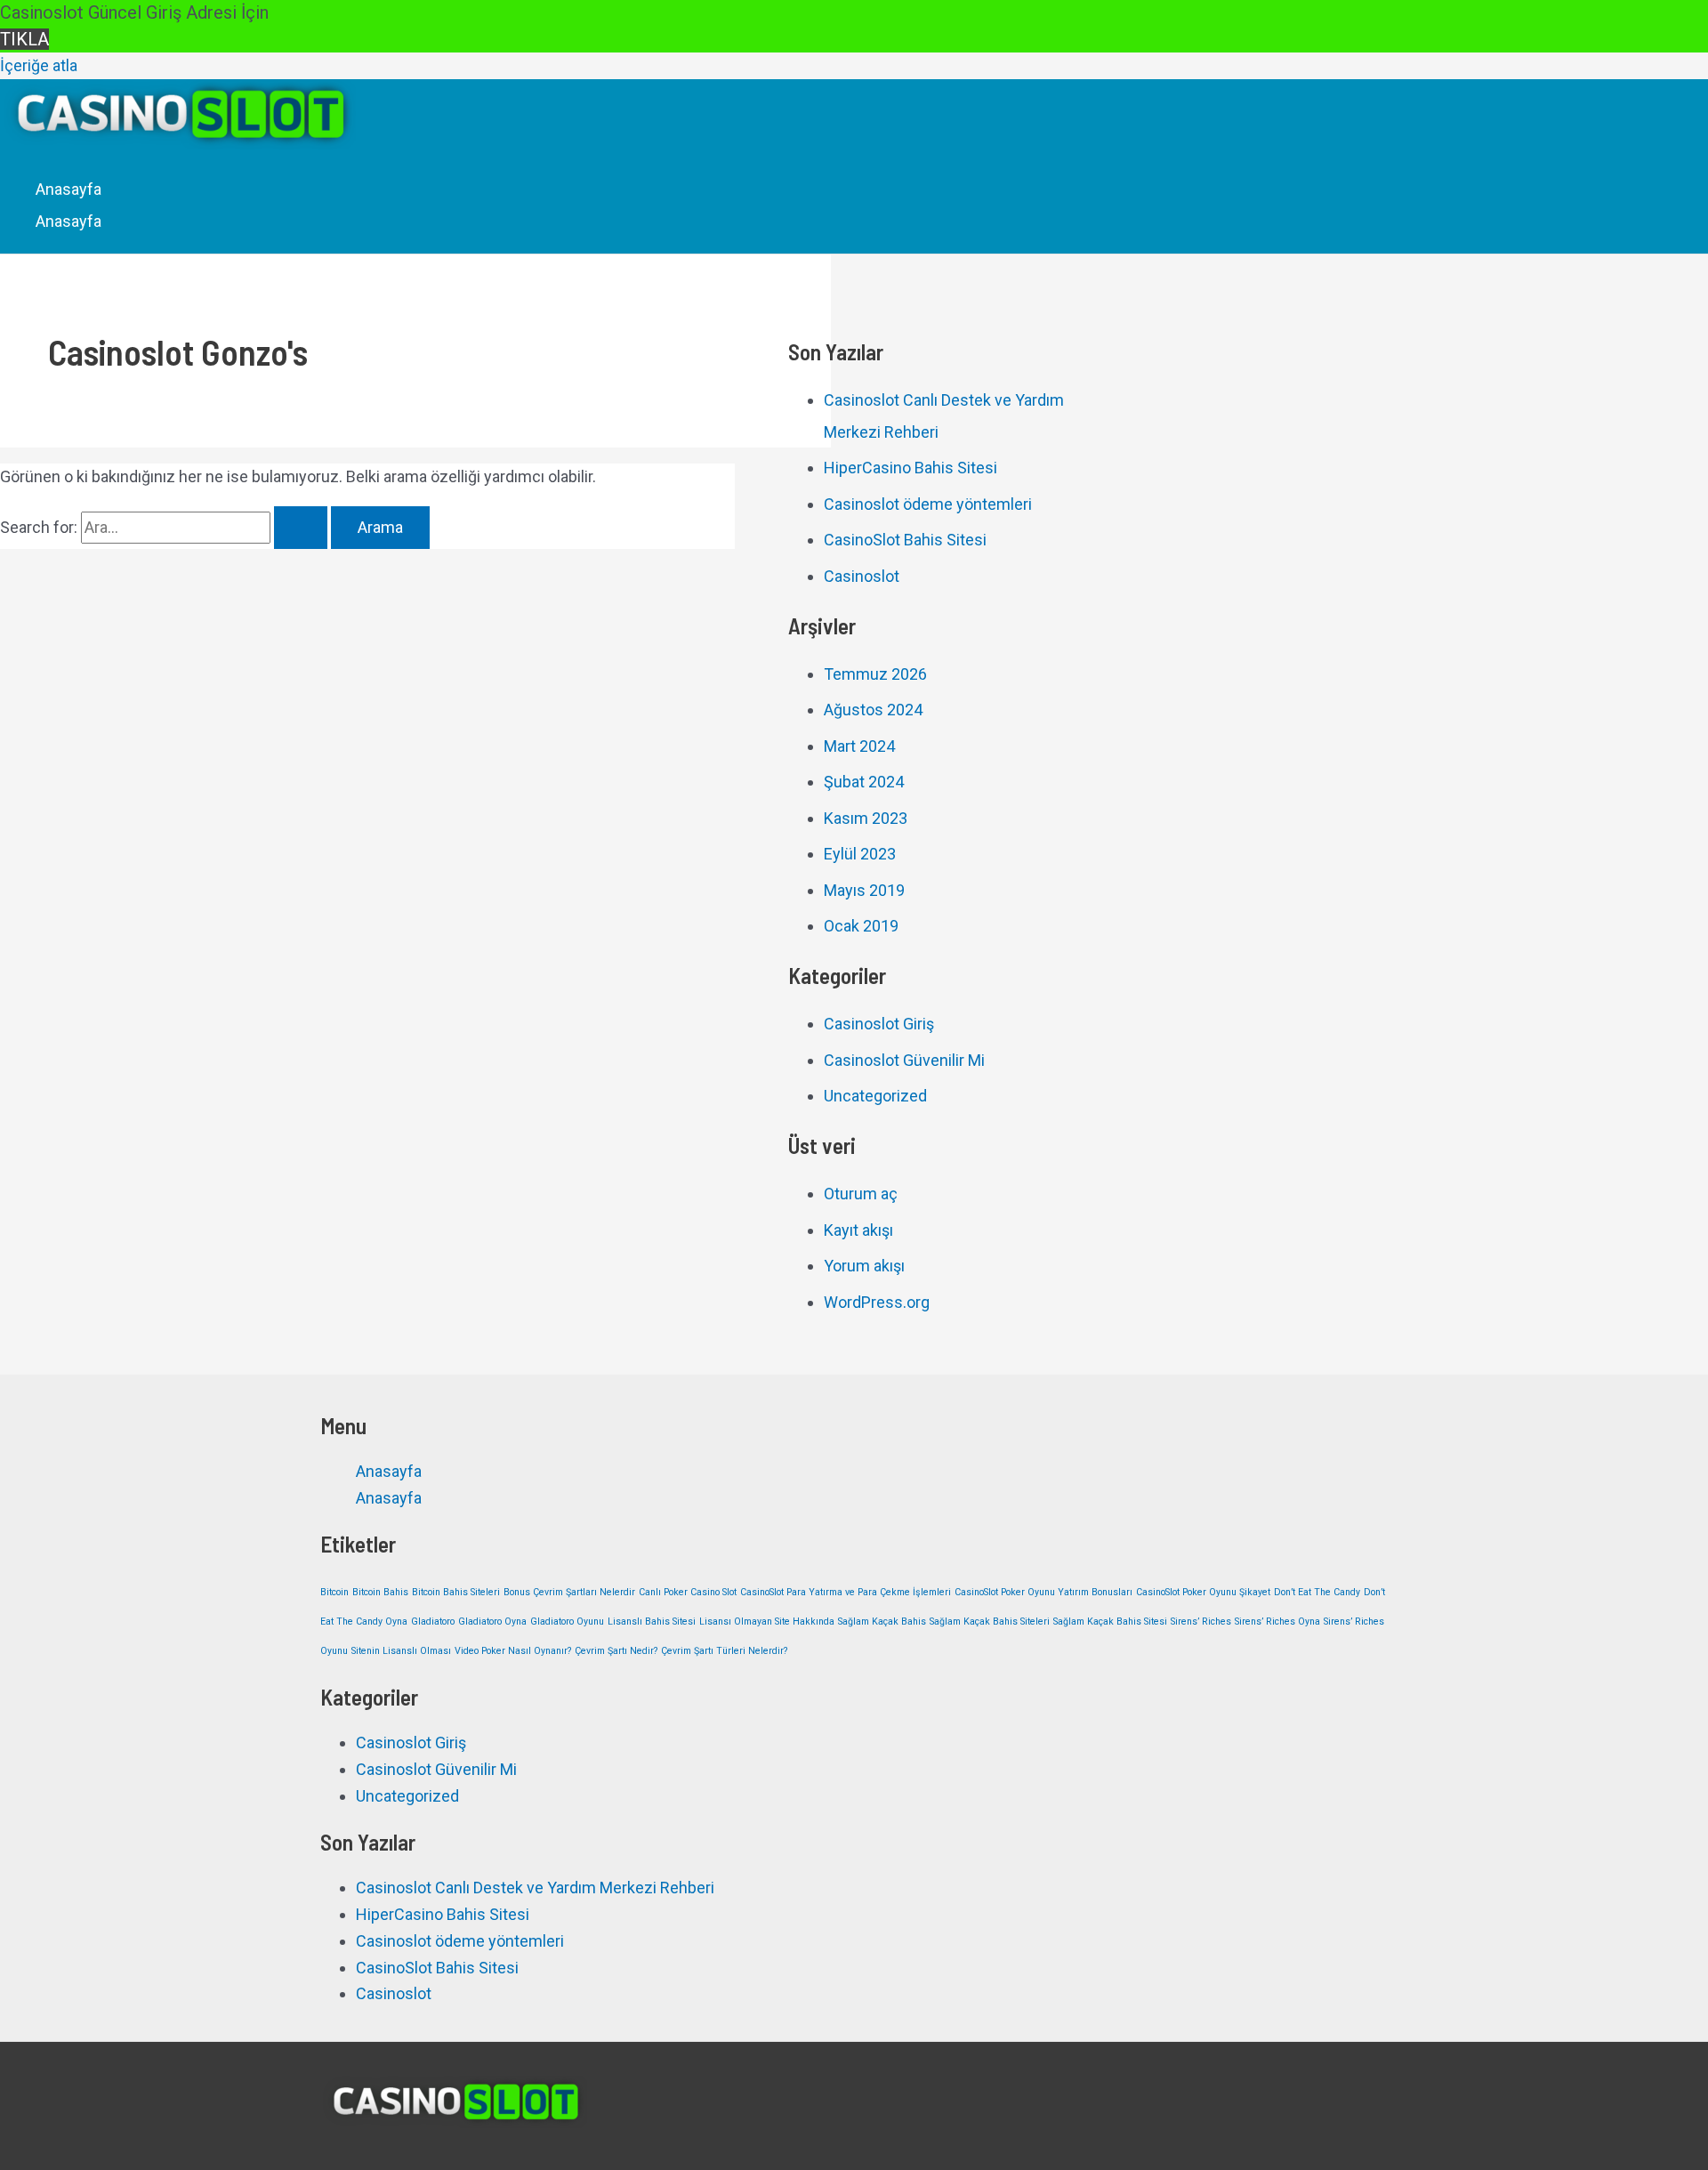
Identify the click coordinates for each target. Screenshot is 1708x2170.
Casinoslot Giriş (879, 1024)
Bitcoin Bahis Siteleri (456, 1592)
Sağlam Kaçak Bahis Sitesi (1110, 1621)
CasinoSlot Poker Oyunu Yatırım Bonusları (1043, 1592)
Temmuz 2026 (875, 674)
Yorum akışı (864, 1266)
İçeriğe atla (39, 65)
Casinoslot (862, 576)
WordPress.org (877, 1302)
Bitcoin (334, 1592)
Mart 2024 (859, 746)
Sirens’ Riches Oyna (1277, 1621)
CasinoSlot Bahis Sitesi (905, 540)
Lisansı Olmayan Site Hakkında (767, 1621)
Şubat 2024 (864, 782)
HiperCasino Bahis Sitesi (910, 468)
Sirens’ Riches (1201, 1621)
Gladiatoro (433, 1621)
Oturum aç (861, 1194)
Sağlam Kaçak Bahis (882, 1621)
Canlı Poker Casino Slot (688, 1592)
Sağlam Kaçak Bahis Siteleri (990, 1621)
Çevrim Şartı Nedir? (616, 1651)
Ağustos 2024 (873, 710)
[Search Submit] (301, 528)
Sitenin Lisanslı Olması (401, 1651)
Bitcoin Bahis (380, 1592)
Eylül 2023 (860, 854)
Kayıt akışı (858, 1230)
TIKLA (24, 39)
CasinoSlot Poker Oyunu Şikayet (1203, 1592)
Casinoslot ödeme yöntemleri (928, 504)
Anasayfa (68, 189)
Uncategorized (875, 1096)
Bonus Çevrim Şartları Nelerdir (569, 1592)
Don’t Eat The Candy (1317, 1592)
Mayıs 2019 (864, 890)
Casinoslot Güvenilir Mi (904, 1060)
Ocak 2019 (861, 926)
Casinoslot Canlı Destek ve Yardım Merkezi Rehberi (535, 1888)
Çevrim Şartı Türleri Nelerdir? (724, 1651)
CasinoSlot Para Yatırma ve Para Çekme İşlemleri (846, 1592)
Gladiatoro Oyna (492, 1621)
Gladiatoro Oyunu (567, 1621)
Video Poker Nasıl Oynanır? (513, 1651)
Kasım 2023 (866, 818)
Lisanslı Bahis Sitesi (652, 1621)
